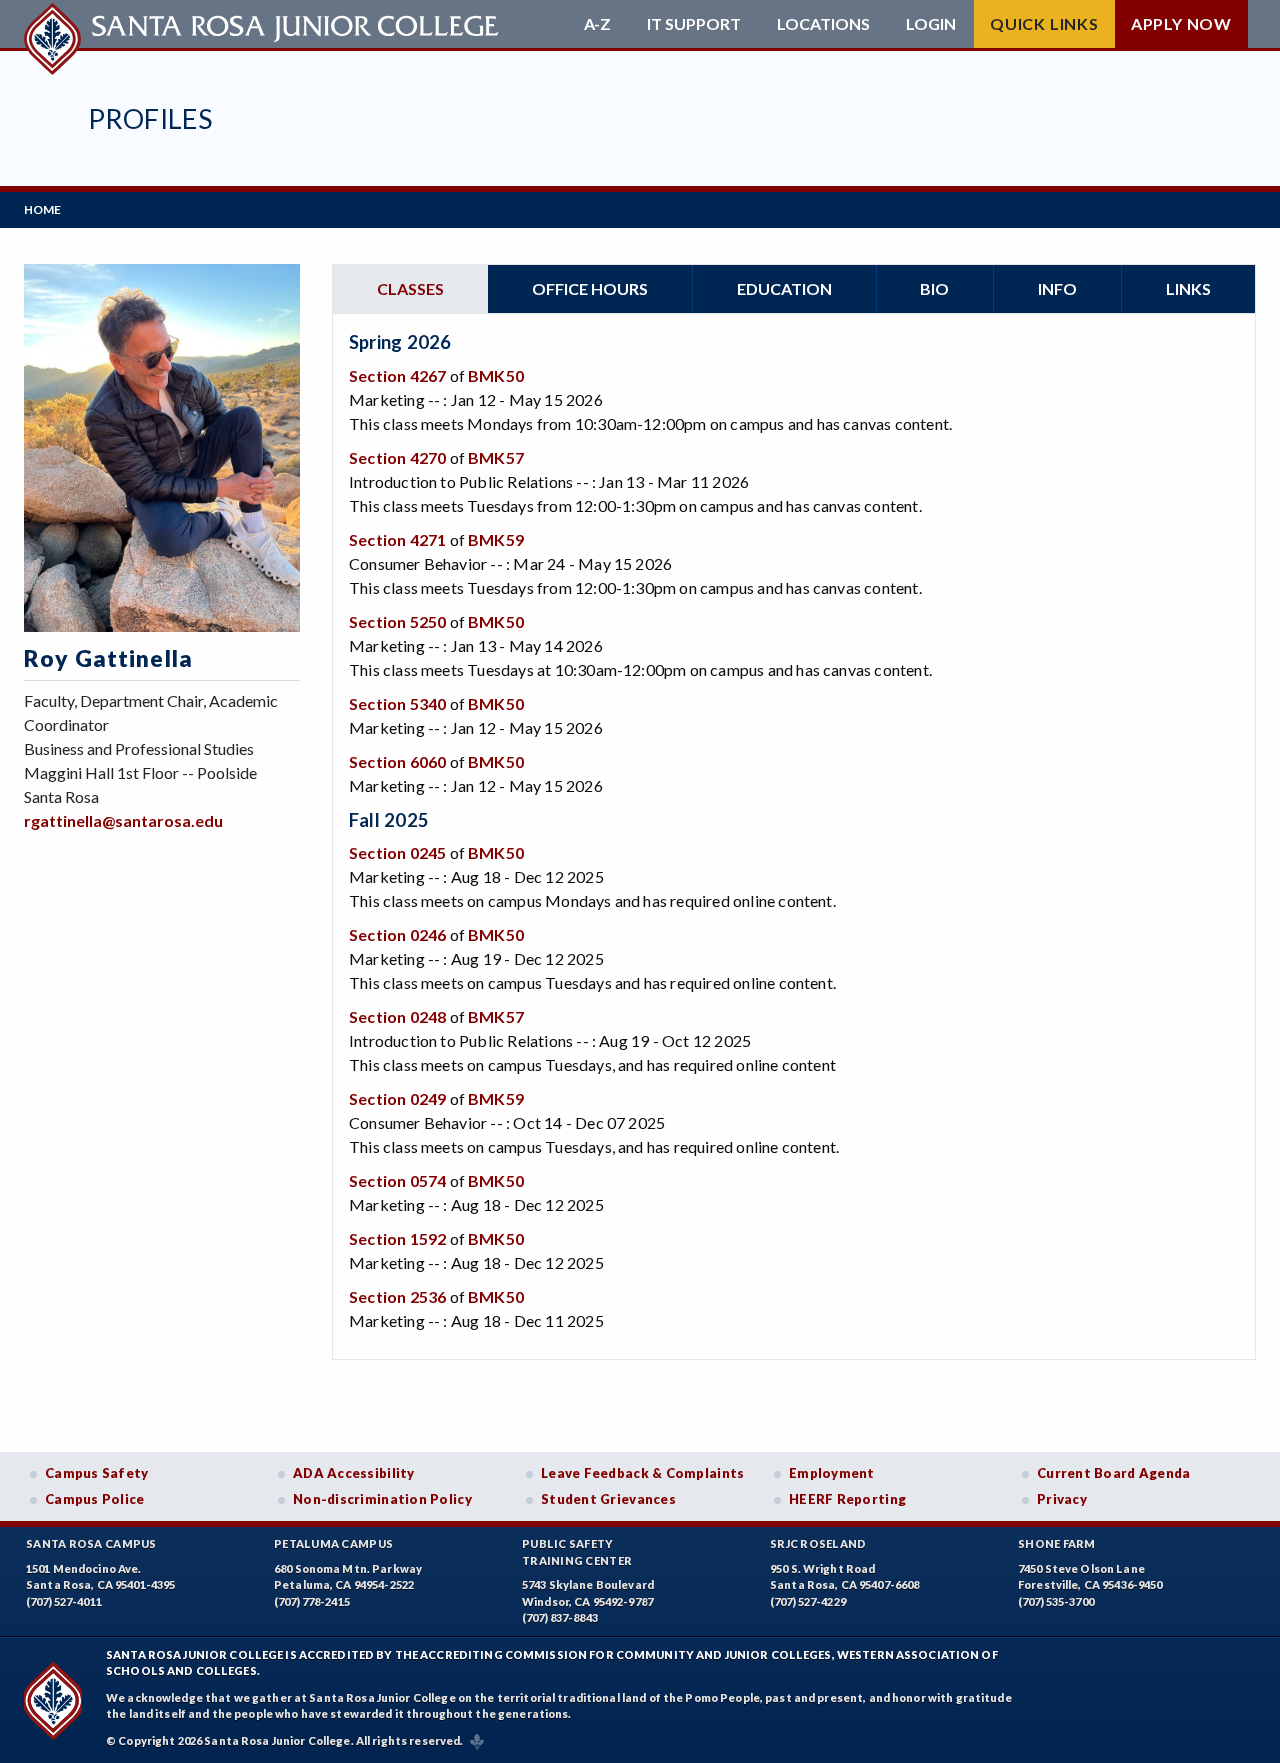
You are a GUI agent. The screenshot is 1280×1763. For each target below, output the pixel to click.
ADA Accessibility (354, 1473)
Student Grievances (608, 1499)
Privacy (1062, 1499)
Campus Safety (97, 1473)
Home (42, 209)
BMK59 (496, 539)
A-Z (597, 24)
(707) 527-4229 (808, 1601)
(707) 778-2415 (312, 1601)
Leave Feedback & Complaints (642, 1473)
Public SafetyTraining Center (577, 1552)
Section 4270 (397, 457)
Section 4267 (397, 375)
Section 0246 (397, 934)
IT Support (694, 24)
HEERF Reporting (847, 1499)
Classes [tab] (410, 288)
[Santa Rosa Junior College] (264, 24)
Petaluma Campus (333, 1543)
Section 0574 (397, 1180)
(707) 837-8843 (560, 1617)
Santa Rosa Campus (91, 1543)
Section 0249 (397, 1098)
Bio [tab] (934, 288)
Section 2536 (397, 1296)
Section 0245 (397, 852)
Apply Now (1181, 23)
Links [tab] (1188, 288)
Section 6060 (397, 761)
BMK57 (496, 457)
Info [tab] (1057, 288)
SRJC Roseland (818, 1543)
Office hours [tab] (590, 288)
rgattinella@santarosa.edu (123, 820)
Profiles (150, 118)
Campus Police (95, 1499)
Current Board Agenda (1114, 1473)
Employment (832, 1473)
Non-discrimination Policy (382, 1499)
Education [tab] (784, 288)
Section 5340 (397, 703)
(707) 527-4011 (64, 1601)
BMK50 (496, 375)
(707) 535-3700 (1056, 1601)
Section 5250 (397, 621)
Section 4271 (397, 539)
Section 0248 (397, 1016)
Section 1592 (397, 1238)
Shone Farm (1057, 1543)
